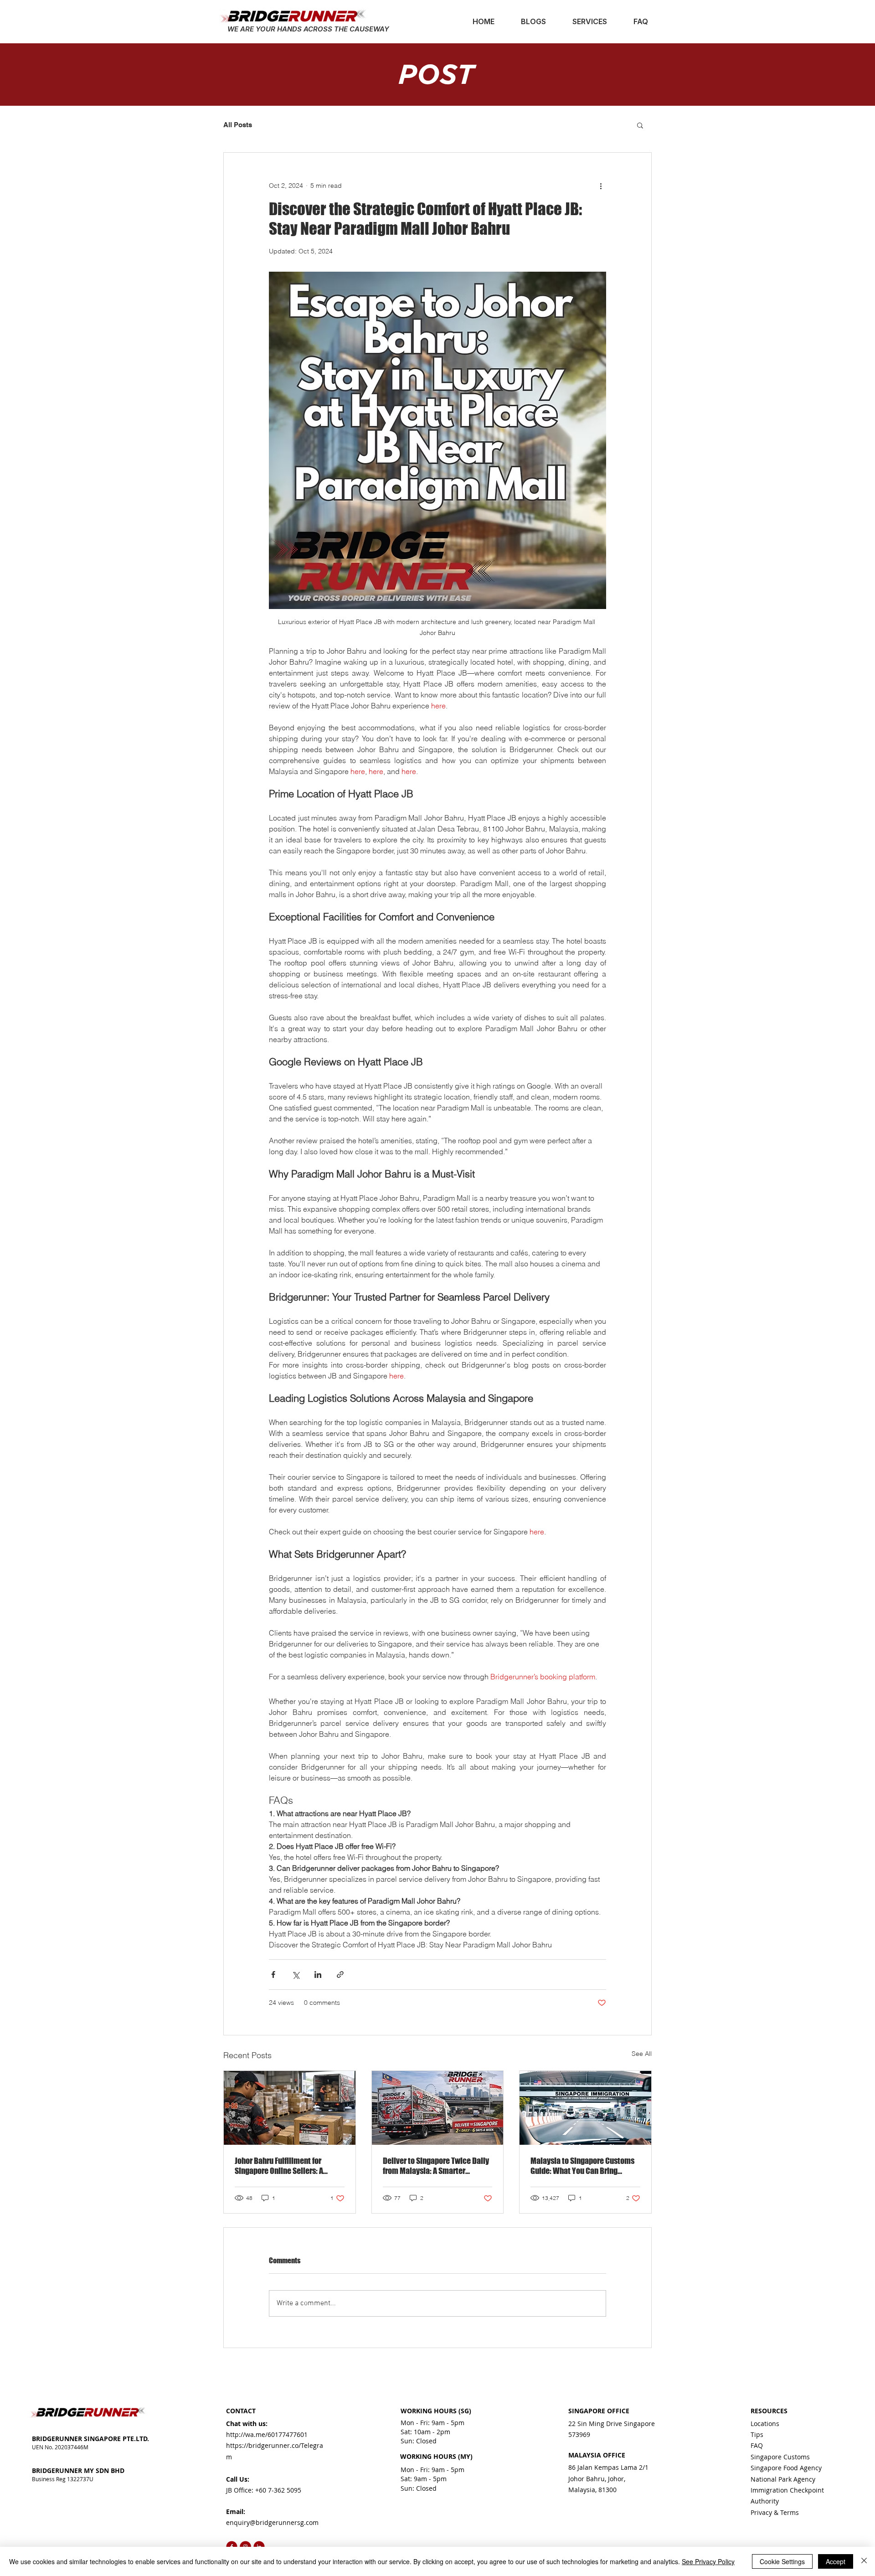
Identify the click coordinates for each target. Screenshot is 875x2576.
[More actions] (601, 186)
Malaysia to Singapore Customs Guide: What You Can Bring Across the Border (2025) (582, 2166)
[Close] (864, 2561)
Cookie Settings (782, 2561)
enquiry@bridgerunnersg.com (272, 2522)
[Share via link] (340, 1975)
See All (642, 2054)
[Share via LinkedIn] (318, 1975)
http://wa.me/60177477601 (267, 2434)
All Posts (238, 125)
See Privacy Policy (708, 2561)
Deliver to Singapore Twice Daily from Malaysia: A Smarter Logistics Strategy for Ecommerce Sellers (436, 2166)
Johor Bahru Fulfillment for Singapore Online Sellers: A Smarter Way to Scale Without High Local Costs (284, 2166)
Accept (836, 2561)
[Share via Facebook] (273, 1975)
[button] (640, 125)
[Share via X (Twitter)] (296, 1975)
